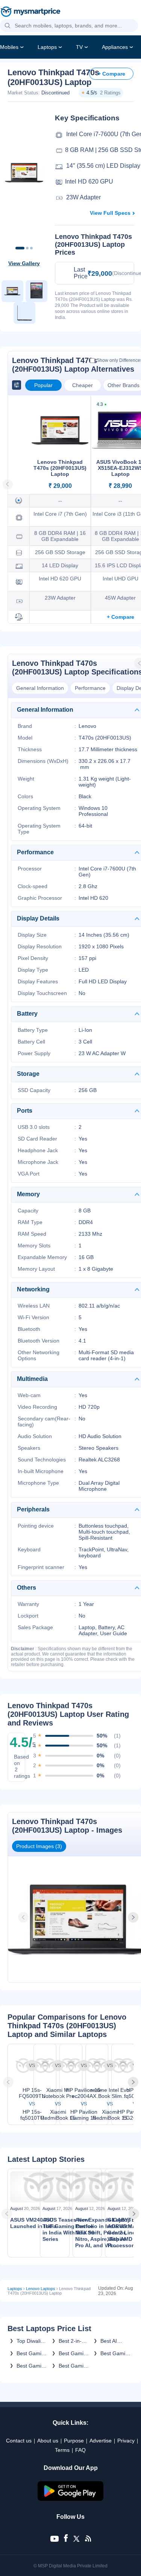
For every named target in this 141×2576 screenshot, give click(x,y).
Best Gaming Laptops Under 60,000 (74, 2366)
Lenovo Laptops (41, 2289)
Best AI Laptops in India (113, 2341)
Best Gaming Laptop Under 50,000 (32, 2366)
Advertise (101, 2441)
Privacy (126, 2441)
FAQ (80, 2450)
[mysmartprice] (30, 12)
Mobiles (9, 47)
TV (79, 47)
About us (48, 2441)
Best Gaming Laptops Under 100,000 (74, 2353)
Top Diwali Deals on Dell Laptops (31, 2341)
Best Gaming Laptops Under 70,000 (32, 2353)
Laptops (47, 47)
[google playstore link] (71, 2499)
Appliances (115, 47)
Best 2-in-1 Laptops (72, 2341)
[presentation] (24, 1917)
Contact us (19, 2441)
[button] (8, 26)
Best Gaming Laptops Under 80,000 (116, 2353)
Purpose (74, 2441)
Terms (62, 2450)
